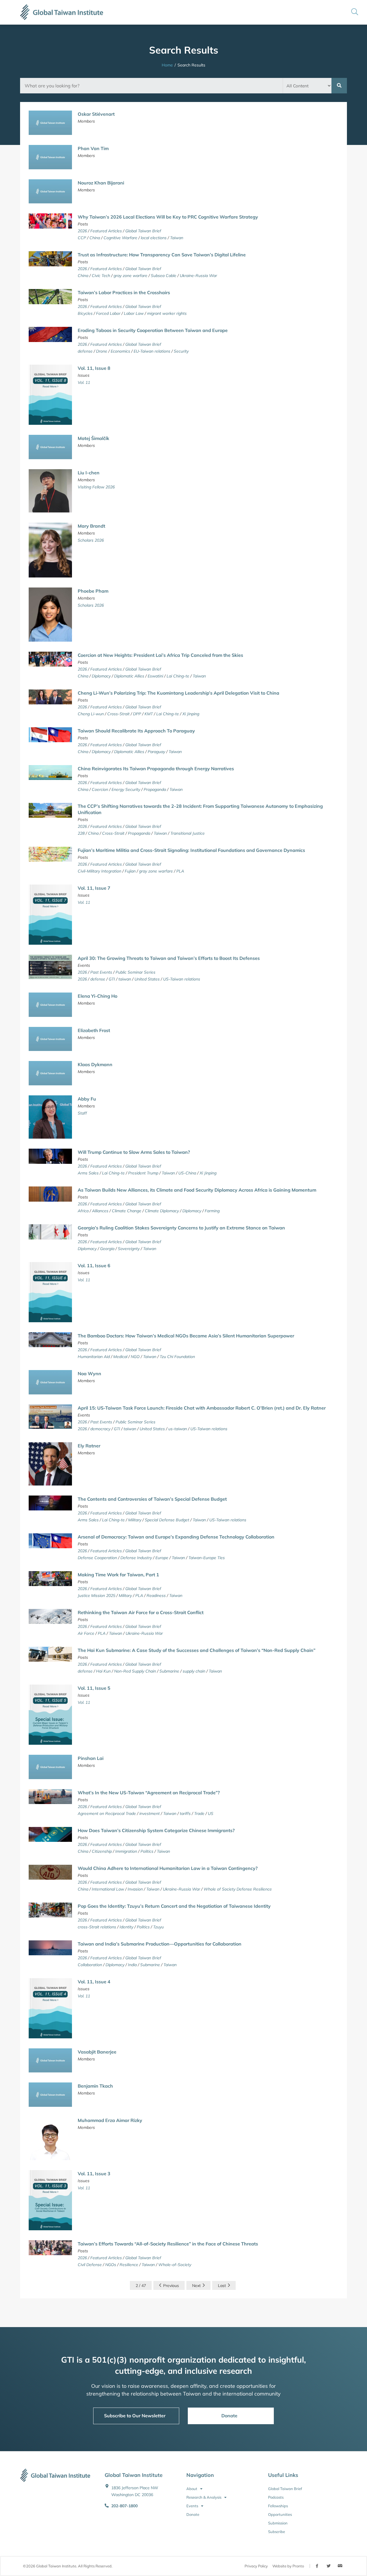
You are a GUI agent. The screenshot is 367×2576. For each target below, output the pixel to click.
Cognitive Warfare (120, 238)
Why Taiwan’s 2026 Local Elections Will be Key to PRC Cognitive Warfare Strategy (168, 217)
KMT (149, 714)
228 (81, 833)
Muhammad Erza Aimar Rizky (110, 2120)
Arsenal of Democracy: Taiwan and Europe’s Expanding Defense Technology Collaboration (176, 1537)
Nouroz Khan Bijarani (101, 183)
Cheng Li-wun (91, 714)
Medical (120, 1357)
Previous (171, 2286)
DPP (137, 714)
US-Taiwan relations (182, 979)
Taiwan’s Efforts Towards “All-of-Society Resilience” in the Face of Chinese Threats (168, 2244)
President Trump (143, 1173)
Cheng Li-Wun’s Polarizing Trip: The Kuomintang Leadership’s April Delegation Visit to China (178, 693)
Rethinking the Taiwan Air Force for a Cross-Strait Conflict (141, 1612)
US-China (187, 1173)
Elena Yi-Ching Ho (97, 996)
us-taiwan (178, 1429)
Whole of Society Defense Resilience (238, 1889)
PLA (180, 871)
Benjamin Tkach (95, 2086)
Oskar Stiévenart (96, 114)
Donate (193, 2514)
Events (192, 2506)
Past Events (101, 972)
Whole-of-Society (175, 2265)
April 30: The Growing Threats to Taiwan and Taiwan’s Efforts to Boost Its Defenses (169, 958)
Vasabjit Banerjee (97, 2052)
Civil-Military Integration (99, 871)
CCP (82, 238)
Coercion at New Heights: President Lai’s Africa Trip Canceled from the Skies (160, 655)
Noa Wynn (89, 1374)
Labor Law (134, 313)
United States (147, 979)
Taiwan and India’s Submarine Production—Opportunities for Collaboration (160, 1944)
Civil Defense (90, 2265)
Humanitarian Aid (94, 1357)
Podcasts (276, 2497)
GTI (112, 979)
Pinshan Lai (91, 1758)
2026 (82, 231)
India (132, 1965)
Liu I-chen (89, 473)
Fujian (130, 871)
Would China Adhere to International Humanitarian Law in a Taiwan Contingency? (168, 1868)
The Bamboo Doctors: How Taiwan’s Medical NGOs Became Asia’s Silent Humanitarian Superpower (186, 1336)
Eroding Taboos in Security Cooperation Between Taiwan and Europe (153, 330)
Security (181, 351)
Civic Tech (101, 276)
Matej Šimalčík (93, 438)
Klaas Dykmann (95, 1064)
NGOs (111, 2265)
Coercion (100, 789)
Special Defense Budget (167, 1520)
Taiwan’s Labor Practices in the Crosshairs (124, 292)
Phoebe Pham (93, 591)
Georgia (107, 1249)
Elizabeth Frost (94, 1030)
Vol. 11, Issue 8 (94, 368)
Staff (82, 1113)
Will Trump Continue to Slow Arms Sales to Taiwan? (134, 1152)
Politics (147, 1851)
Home (167, 65)
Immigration (126, 1851)
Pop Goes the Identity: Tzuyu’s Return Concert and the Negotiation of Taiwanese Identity (174, 1906)
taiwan (125, 979)
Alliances (100, 1211)
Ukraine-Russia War (198, 276)
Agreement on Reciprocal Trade (107, 1813)
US (211, 1813)
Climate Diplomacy (162, 1211)
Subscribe (277, 2532)
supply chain (194, 1671)
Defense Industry (136, 1558)
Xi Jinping (191, 714)
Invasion (135, 1889)
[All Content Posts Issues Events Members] (307, 86)
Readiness (156, 1595)
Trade (199, 1813)
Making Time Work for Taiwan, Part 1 (118, 1575)
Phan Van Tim (93, 148)
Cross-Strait (118, 714)
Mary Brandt (91, 526)
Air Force (86, 1633)
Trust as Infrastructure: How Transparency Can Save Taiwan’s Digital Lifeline (162, 255)
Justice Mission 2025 (96, 1595)
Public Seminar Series (135, 972)
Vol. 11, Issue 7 (94, 888)
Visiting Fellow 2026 (96, 487)
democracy (100, 1429)
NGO (135, 1357)
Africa (83, 1211)
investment (150, 1813)
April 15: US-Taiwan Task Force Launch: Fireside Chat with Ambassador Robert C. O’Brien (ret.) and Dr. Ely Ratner (202, 1408)
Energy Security (126, 789)
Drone (102, 351)
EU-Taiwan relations (152, 351)
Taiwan (177, 238)
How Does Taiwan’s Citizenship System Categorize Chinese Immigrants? (156, 1830)
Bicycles (85, 313)
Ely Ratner (89, 1446)
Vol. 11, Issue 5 (94, 1688)
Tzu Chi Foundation (177, 1357)
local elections (154, 238)
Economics (120, 351)
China (95, 238)
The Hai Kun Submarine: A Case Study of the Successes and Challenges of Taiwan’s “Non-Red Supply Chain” (197, 1650)
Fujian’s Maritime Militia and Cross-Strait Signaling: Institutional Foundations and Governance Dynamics (191, 850)
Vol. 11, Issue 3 (94, 2174)
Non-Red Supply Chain (135, 1671)
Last (222, 2286)
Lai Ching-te (178, 676)
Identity (126, 1927)
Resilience (129, 2265)
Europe (162, 1558)
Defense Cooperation (97, 1558)
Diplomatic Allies (129, 676)
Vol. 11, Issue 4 (94, 1982)
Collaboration (90, 1965)
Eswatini (155, 676)
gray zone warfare (130, 276)
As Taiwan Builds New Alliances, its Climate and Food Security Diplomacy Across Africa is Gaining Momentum (197, 1190)
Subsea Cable (164, 276)
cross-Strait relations (97, 1927)
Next (196, 2286)
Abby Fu (87, 1099)
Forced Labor (108, 313)
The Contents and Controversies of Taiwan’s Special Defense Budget (152, 1499)
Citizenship (102, 1851)
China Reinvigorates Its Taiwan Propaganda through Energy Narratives (156, 769)
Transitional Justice (188, 833)
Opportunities (280, 2514)
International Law (108, 1889)
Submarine (169, 1671)
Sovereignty (129, 1249)
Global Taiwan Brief (143, 231)
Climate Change (127, 1211)
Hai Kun (103, 1671)
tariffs (185, 1813)
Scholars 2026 (91, 540)
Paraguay (156, 752)
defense (85, 351)
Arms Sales (88, 1173)
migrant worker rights (167, 313)
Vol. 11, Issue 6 (94, 1266)
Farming (212, 1211)
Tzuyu (158, 1927)
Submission (278, 2523)
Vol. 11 (84, 382)
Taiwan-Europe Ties (207, 1558)
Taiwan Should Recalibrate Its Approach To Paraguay (136, 731)
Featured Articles (106, 231)
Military (135, 1520)
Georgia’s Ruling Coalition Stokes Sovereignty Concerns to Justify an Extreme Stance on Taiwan (181, 1228)
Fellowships (278, 2506)
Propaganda (155, 789)
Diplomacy (101, 676)
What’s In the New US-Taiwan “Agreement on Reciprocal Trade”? (149, 1793)
